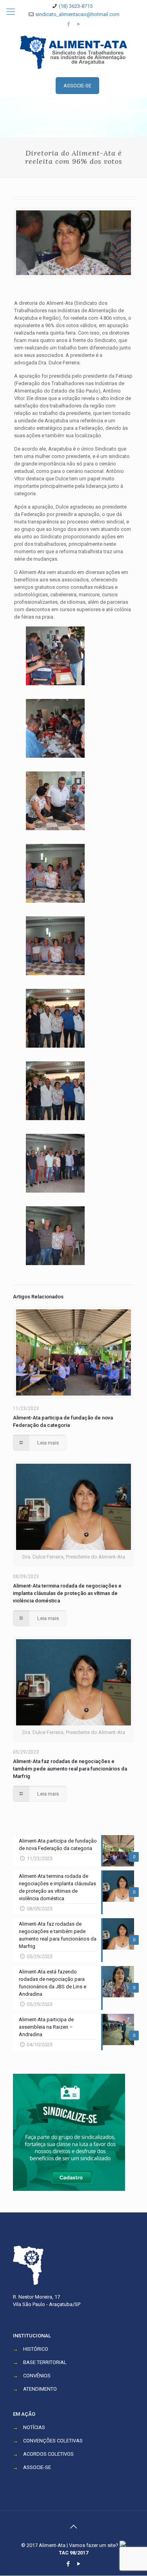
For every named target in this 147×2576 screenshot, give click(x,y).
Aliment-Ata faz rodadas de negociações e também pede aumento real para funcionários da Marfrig (70, 1769)
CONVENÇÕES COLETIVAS (53, 2441)
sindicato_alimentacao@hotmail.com (77, 14)
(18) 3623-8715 (76, 6)
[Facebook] (68, 24)
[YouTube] (79, 24)
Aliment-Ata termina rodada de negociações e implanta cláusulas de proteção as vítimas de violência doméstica (67, 1593)
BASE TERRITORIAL (45, 2362)
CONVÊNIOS (37, 2376)
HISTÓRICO (36, 2349)
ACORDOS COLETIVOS (48, 2454)
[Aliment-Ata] (73, 52)
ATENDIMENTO (40, 2389)
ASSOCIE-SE (37, 2467)
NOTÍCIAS (34, 2427)
